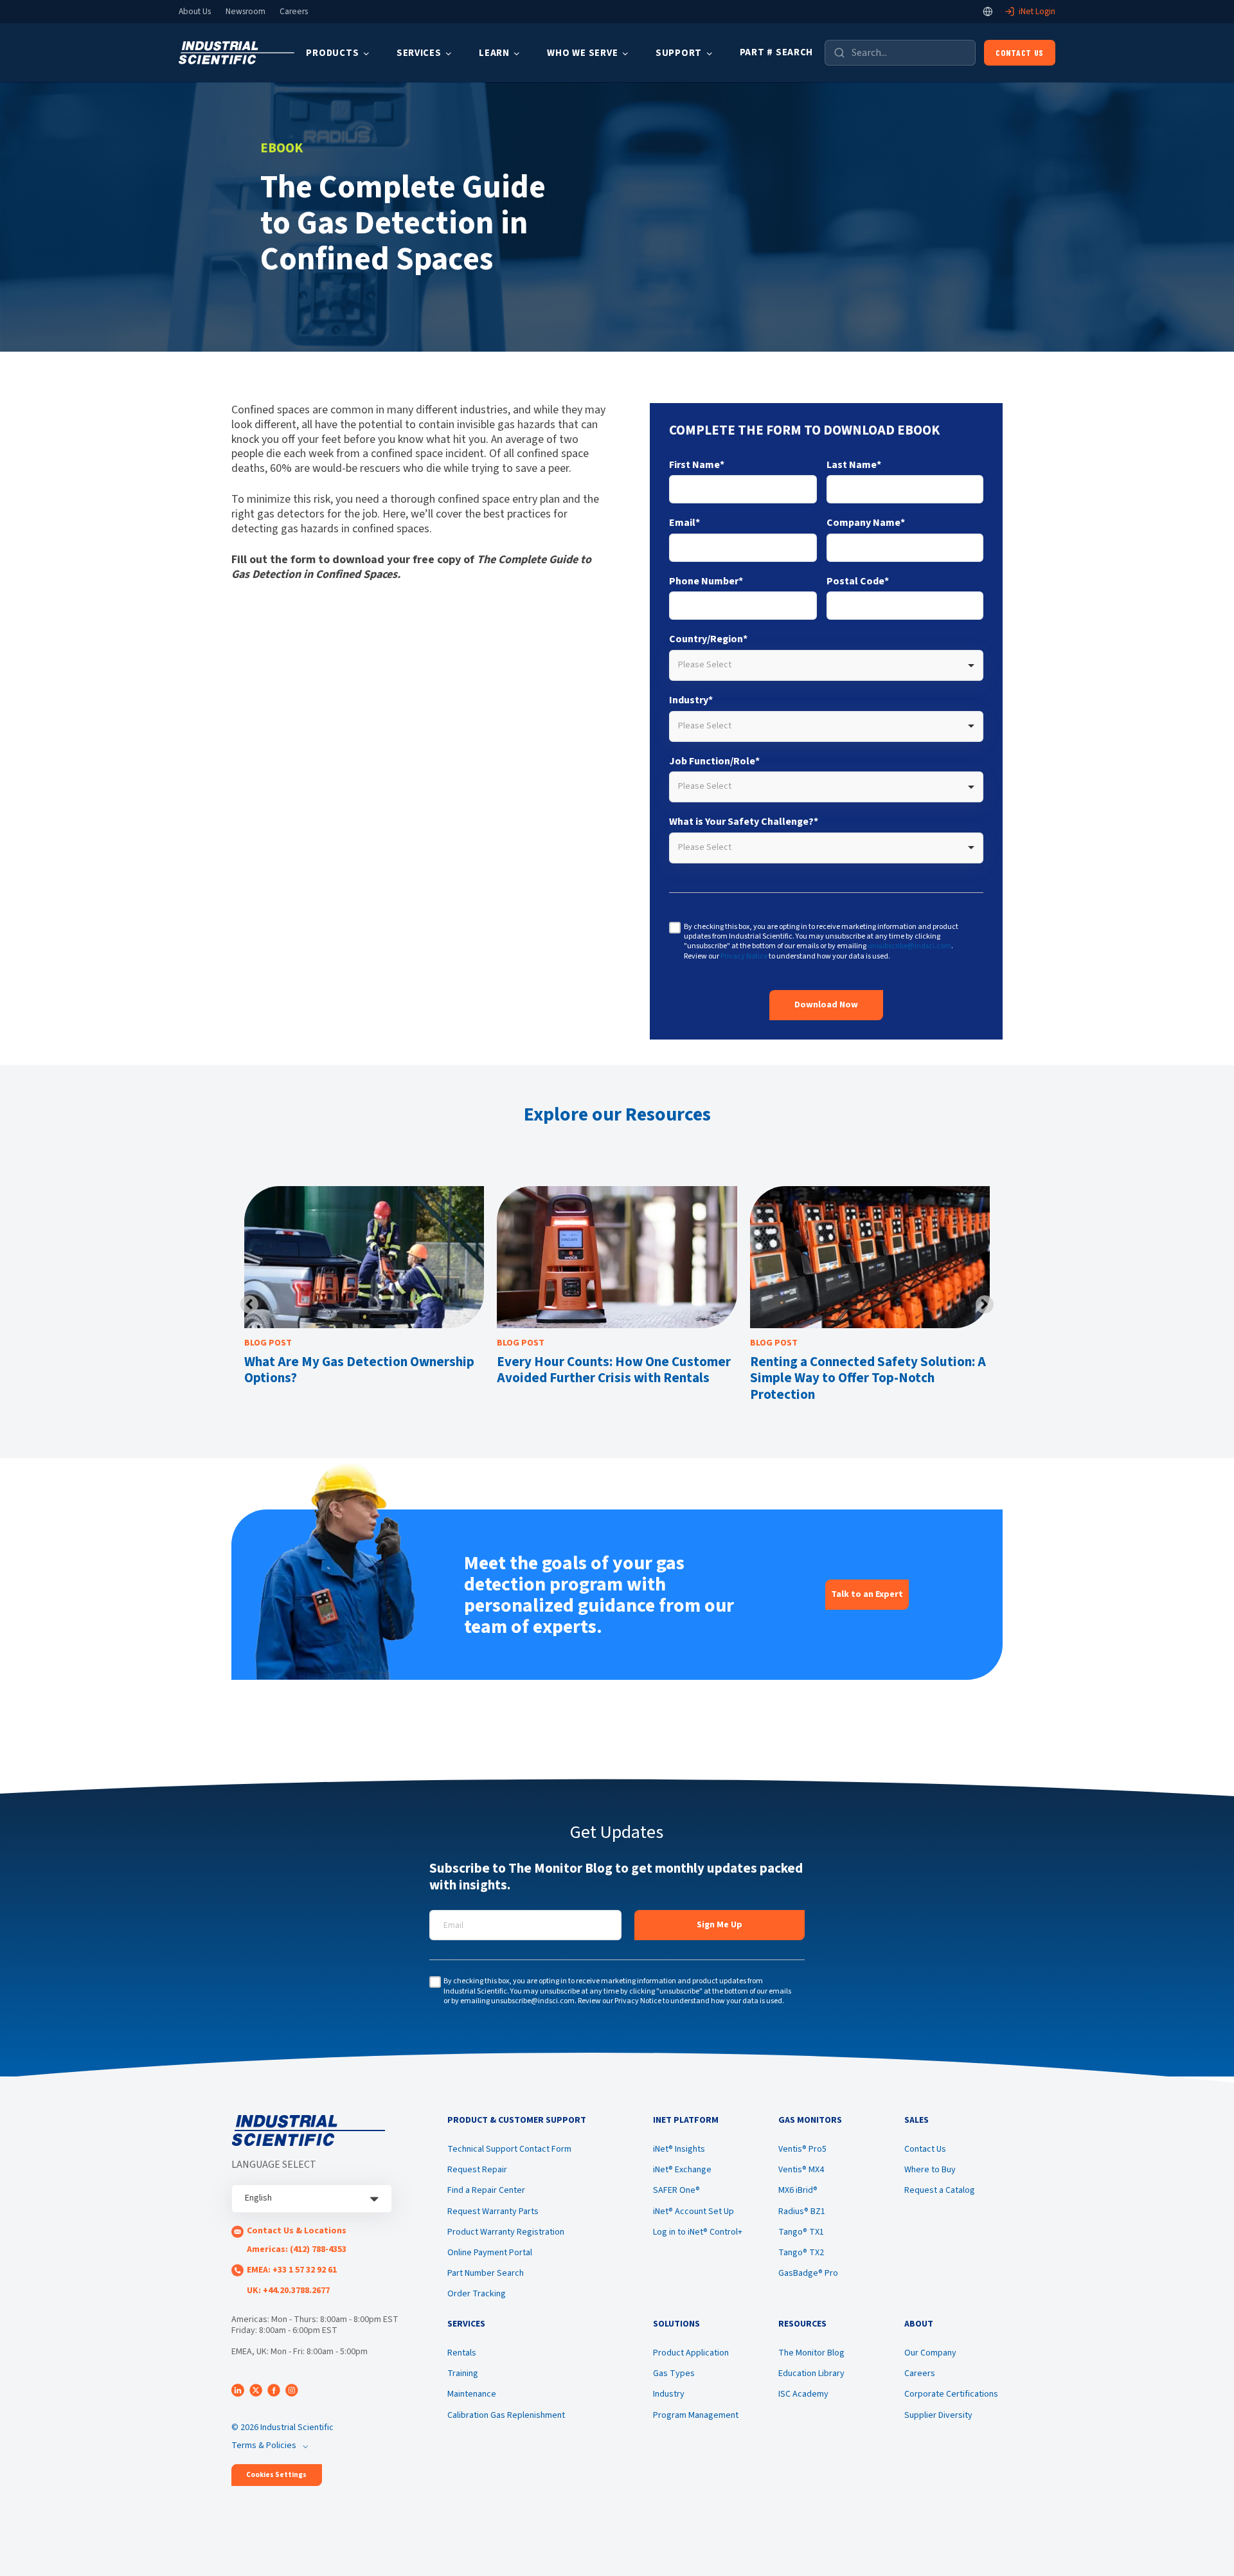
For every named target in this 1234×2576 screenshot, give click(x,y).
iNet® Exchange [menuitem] (682, 2170)
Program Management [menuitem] (696, 2415)
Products (332, 53)
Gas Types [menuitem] (674, 2373)
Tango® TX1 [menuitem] (801, 2232)
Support (679, 53)
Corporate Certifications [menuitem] (951, 2394)
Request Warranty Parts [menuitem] (493, 2211)
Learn (494, 53)
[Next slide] (985, 1304)
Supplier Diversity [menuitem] (938, 2415)
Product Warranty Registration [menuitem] (506, 2232)
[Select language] (988, 12)
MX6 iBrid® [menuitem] (798, 2190)
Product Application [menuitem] (691, 2353)
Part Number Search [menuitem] (486, 2273)
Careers (294, 12)
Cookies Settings (276, 2475)
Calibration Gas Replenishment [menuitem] (506, 2415)
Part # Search (777, 52)
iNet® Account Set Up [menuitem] (693, 2211)
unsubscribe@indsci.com (909, 946)
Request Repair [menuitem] (477, 2170)
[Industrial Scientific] (237, 53)
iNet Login (1037, 12)
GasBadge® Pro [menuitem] (808, 2273)
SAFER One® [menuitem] (676, 2190)
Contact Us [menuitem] (925, 2149)
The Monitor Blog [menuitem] (811, 2353)
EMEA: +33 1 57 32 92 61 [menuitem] (292, 2270)
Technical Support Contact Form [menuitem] (509, 2149)
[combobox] (826, 665)
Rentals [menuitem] (462, 2353)
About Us (195, 12)
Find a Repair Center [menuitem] (486, 2190)
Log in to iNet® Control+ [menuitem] (698, 2232)
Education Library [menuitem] (811, 2373)
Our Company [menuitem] (930, 2353)
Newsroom (246, 12)
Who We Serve (582, 53)
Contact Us (1020, 52)
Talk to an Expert (867, 1594)
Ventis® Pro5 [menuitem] (802, 2149)
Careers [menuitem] (920, 2373)
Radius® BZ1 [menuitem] (802, 2211)
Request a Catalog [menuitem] (940, 2190)
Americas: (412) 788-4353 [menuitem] (297, 2249)
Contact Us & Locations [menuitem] (297, 2231)
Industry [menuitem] (669, 2394)
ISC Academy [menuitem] (803, 2394)
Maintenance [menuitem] (472, 2394)
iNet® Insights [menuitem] (679, 2149)
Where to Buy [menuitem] (930, 2170)
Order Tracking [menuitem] (477, 2294)
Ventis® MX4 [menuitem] (801, 2170)
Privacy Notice (744, 956)
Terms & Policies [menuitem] (264, 2445)
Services (419, 53)
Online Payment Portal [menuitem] (490, 2253)
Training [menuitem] (463, 2373)
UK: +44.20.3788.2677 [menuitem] (288, 2291)
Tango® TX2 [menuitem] (801, 2253)
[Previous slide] (249, 1304)
